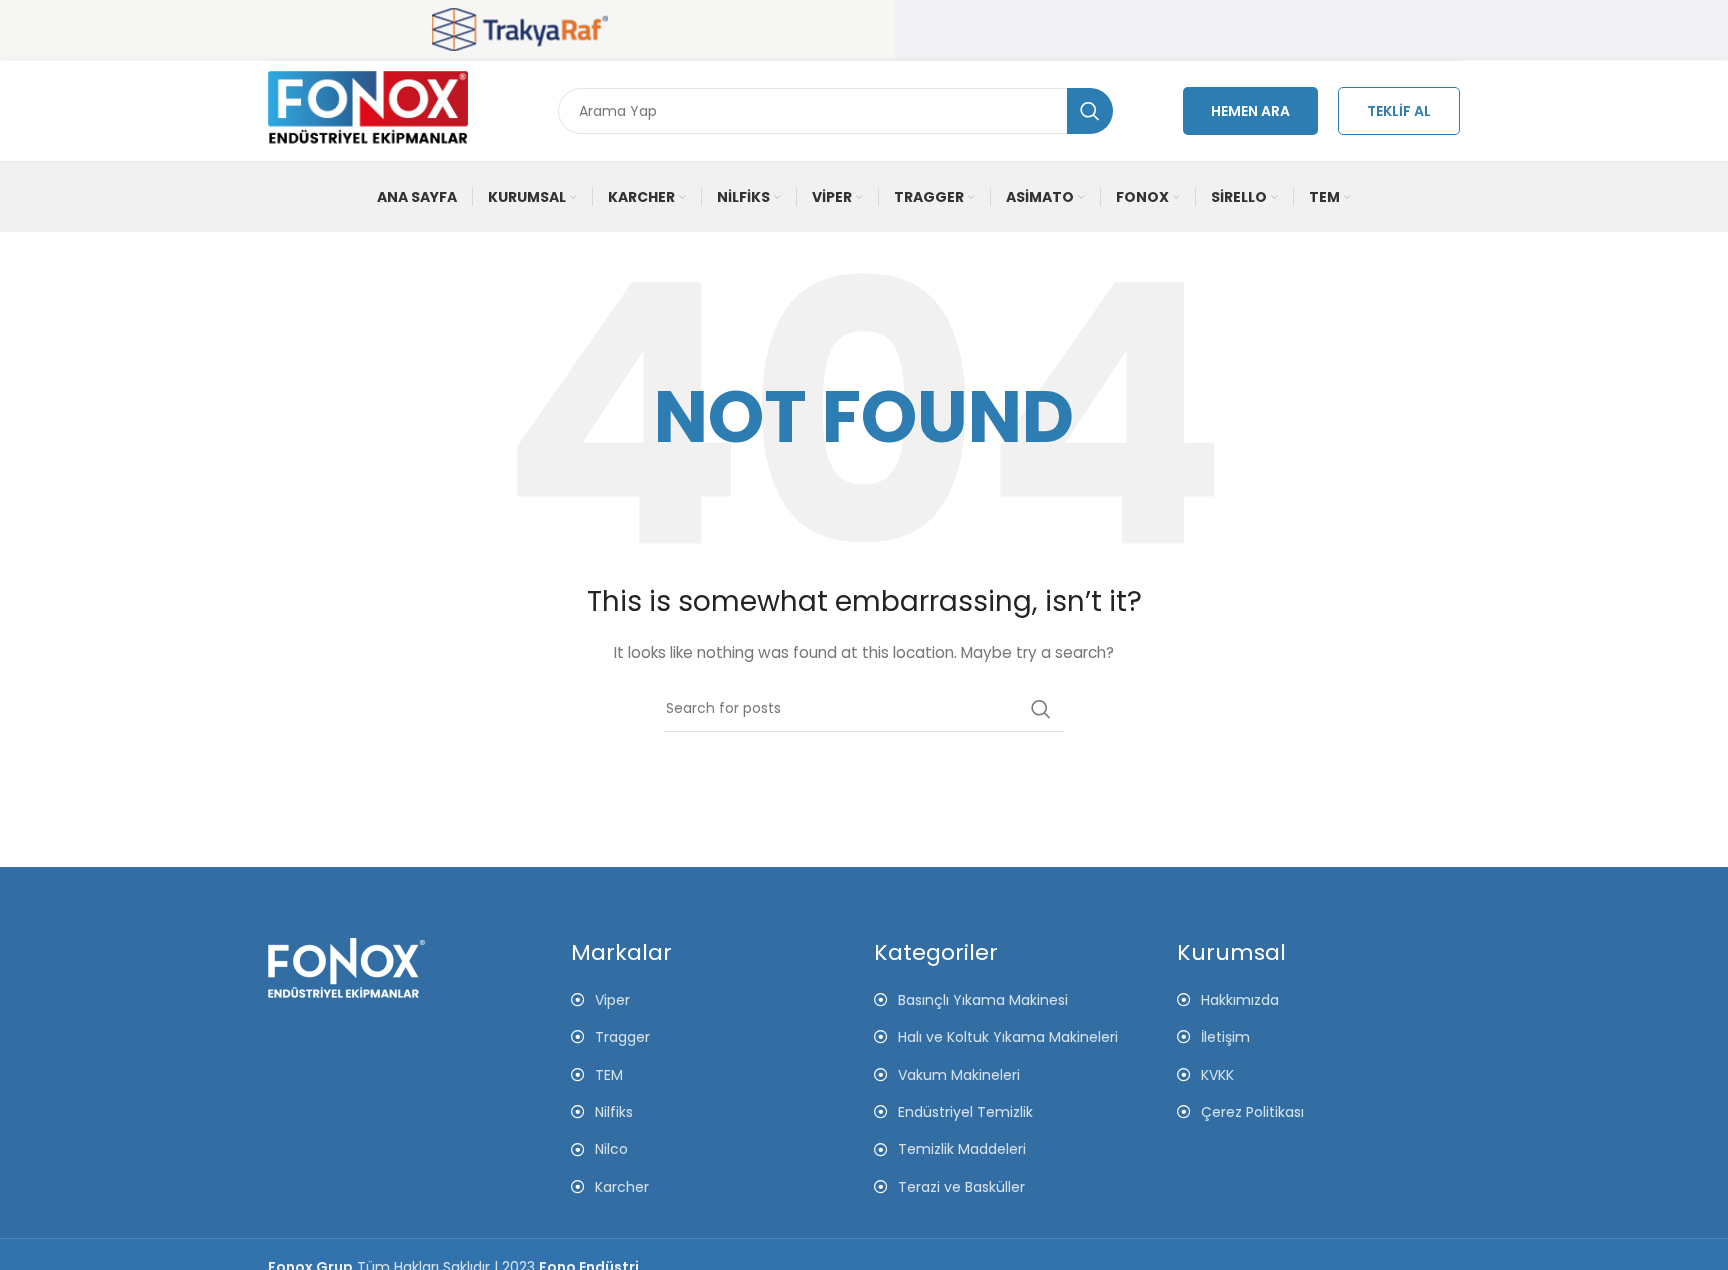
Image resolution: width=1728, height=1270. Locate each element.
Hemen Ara (1250, 111)
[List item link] (1318, 1000)
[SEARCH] (1090, 111)
